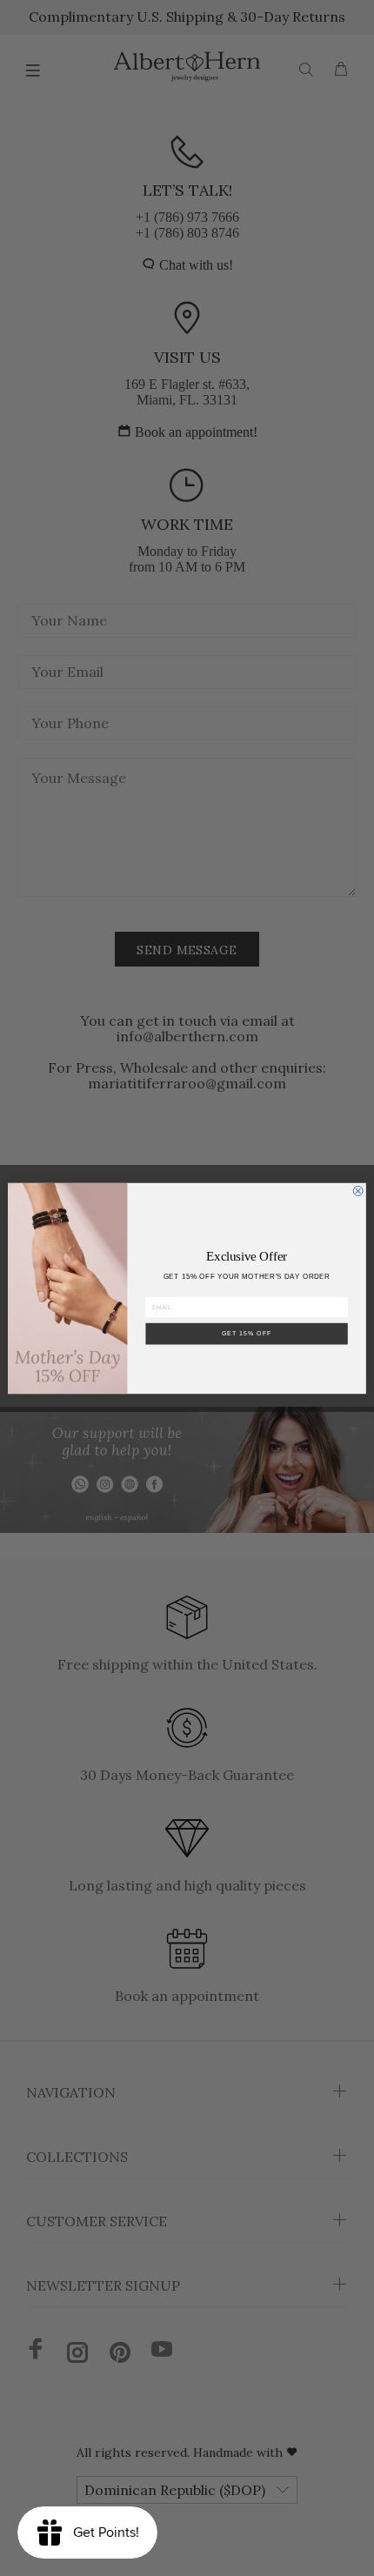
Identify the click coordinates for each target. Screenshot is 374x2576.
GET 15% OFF (247, 1333)
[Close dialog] (358, 1191)
